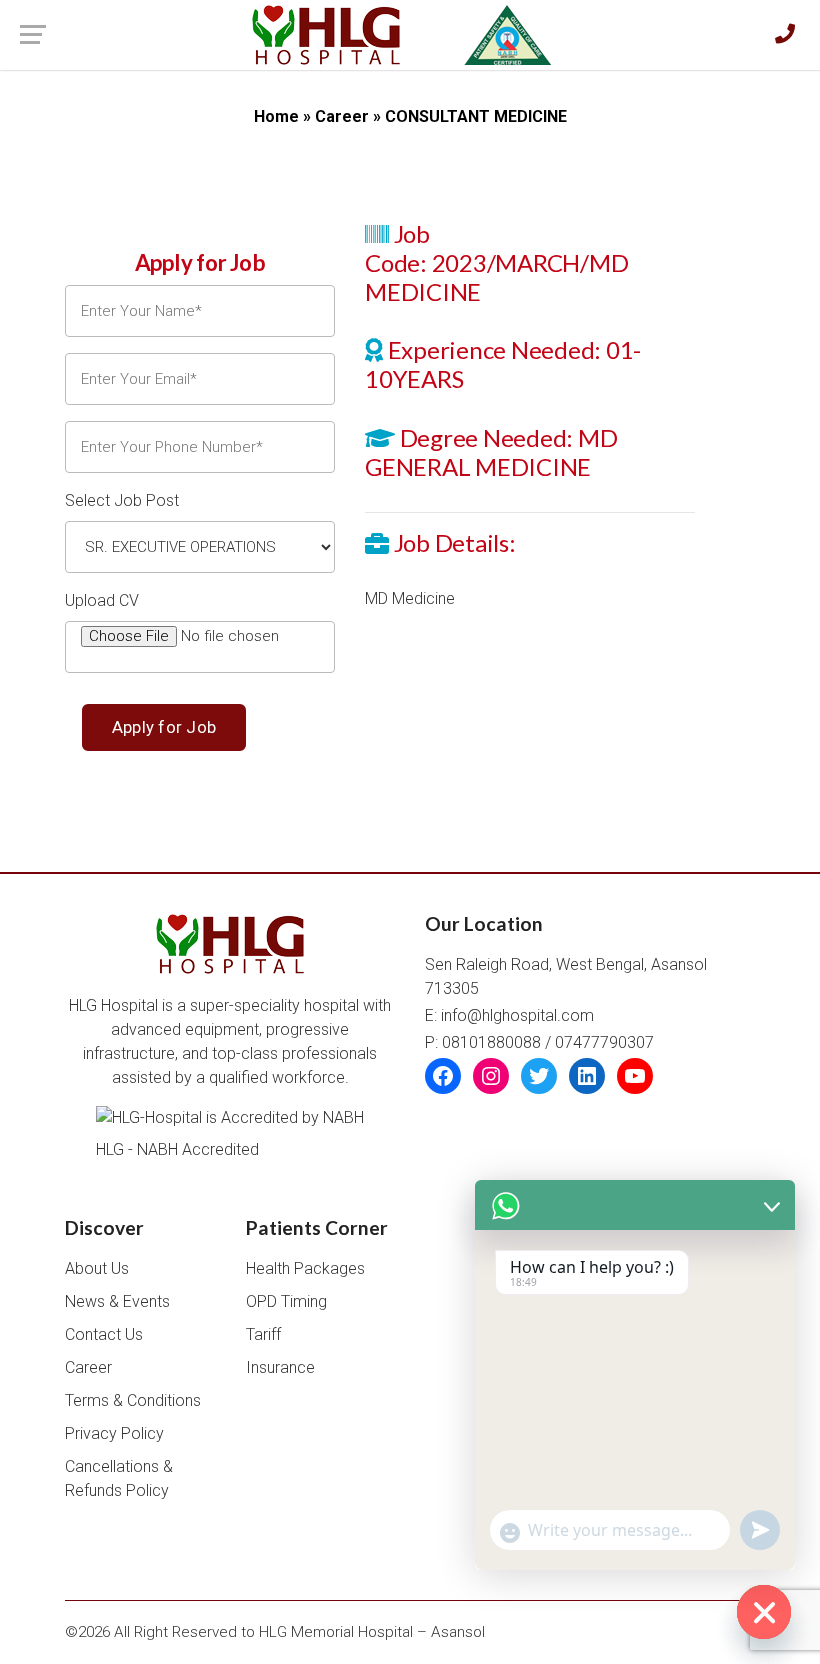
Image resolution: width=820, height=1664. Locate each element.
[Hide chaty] (764, 1612)
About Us (97, 1268)
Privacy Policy (114, 1433)
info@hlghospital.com (517, 1015)
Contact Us (104, 1334)
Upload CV (102, 600)
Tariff (263, 1334)
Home (276, 116)
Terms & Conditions (133, 1400)
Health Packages (305, 1268)
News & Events (117, 1301)
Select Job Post (122, 500)
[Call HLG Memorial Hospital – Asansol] (785, 35)
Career (342, 116)
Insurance (280, 1367)
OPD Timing (286, 1301)
